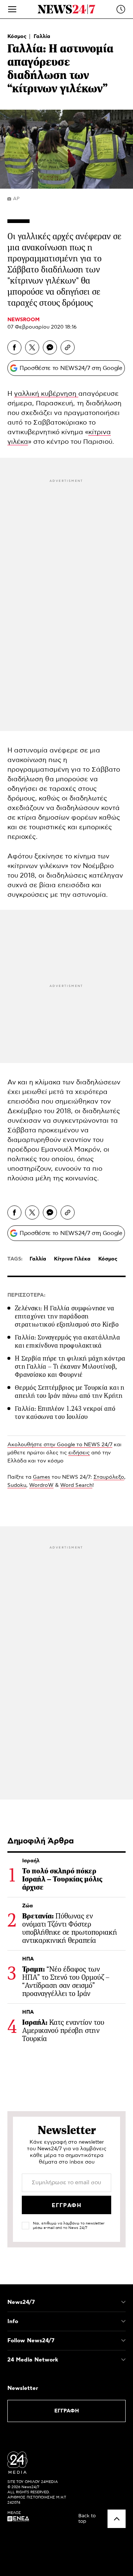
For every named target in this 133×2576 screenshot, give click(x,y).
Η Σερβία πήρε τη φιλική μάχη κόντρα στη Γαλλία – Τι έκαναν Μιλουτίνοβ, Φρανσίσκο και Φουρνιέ (70, 1366)
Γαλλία (42, 37)
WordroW (41, 1485)
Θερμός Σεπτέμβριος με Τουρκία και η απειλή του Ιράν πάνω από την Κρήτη (70, 1392)
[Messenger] (50, 347)
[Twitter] (32, 347)
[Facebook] (14, 347)
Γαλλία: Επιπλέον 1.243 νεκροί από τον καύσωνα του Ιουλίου (65, 1413)
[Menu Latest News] (121, 9)
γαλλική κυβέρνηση (46, 394)
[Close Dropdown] (123, 2302)
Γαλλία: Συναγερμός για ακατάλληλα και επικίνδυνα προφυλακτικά (67, 1341)
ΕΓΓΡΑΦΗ (67, 2411)
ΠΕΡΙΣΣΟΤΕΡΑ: (26, 1295)
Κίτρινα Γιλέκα (72, 1259)
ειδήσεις (79, 1453)
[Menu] (12, 9)
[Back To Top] (117, 2519)
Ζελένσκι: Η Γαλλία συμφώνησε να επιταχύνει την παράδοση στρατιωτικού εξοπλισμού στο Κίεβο (67, 1316)
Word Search (76, 1485)
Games (42, 1477)
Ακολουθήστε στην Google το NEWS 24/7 (60, 1445)
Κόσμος (18, 37)
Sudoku (17, 1485)
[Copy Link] (68, 347)
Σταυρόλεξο (109, 1477)
